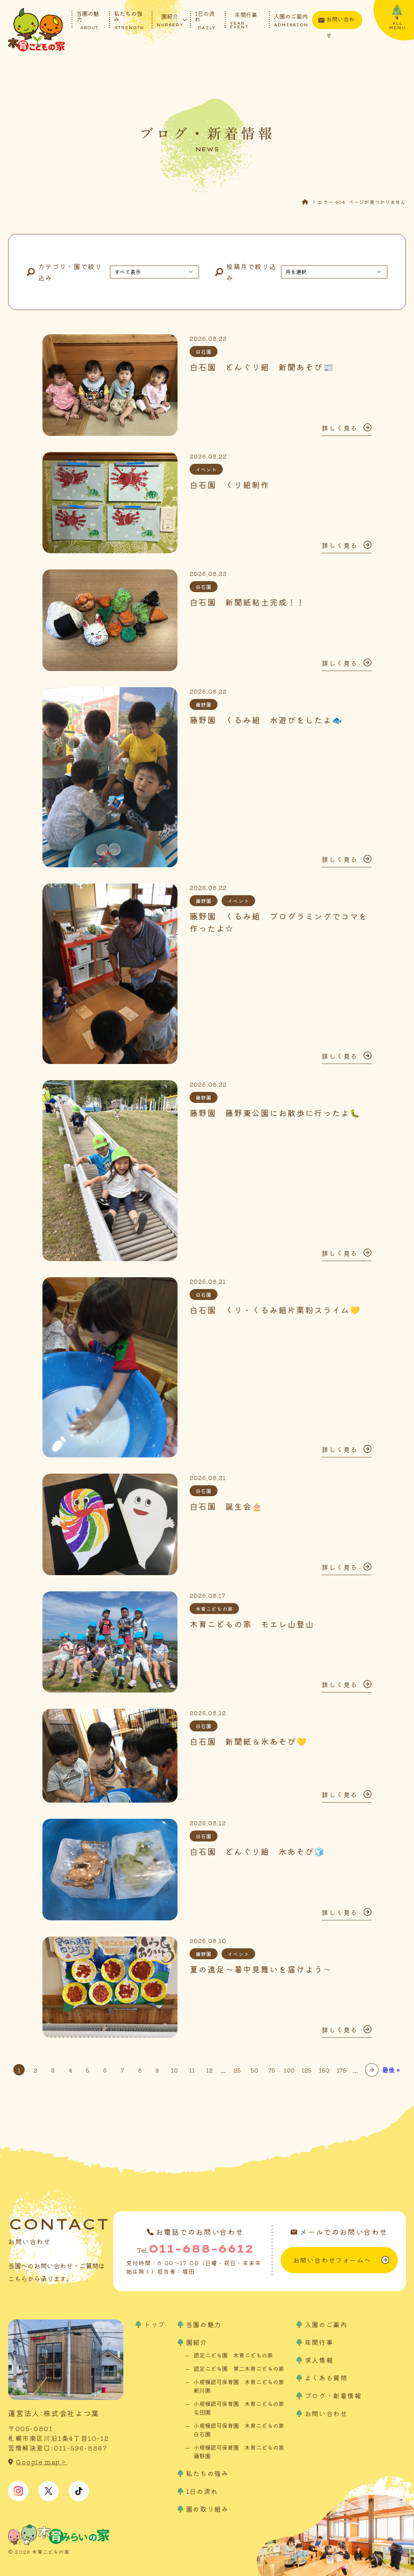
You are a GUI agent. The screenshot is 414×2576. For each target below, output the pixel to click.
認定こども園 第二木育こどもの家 (239, 2368)
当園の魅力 (88, 20)
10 (174, 2070)
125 (307, 2070)
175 (342, 2070)
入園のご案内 (291, 20)
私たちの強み (129, 20)
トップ (155, 2324)
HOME (310, 202)
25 (237, 2070)
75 (272, 2070)
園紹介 (170, 20)
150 (324, 2070)
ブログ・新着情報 (333, 2395)
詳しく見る (340, 428)
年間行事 (243, 20)
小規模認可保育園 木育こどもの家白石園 (239, 2430)
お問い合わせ (340, 22)
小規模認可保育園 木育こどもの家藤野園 (239, 2452)
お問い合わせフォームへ (332, 2260)
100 (289, 2070)
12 (209, 2070)
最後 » (391, 2070)
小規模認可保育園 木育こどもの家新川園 (239, 2386)
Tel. (195, 2248)
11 (192, 2070)
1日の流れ (205, 20)
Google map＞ (42, 2462)
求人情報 (319, 2360)
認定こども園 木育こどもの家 (233, 2355)
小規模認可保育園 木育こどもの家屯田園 (239, 2408)
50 (255, 2070)
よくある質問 (326, 2378)
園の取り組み (207, 2509)
